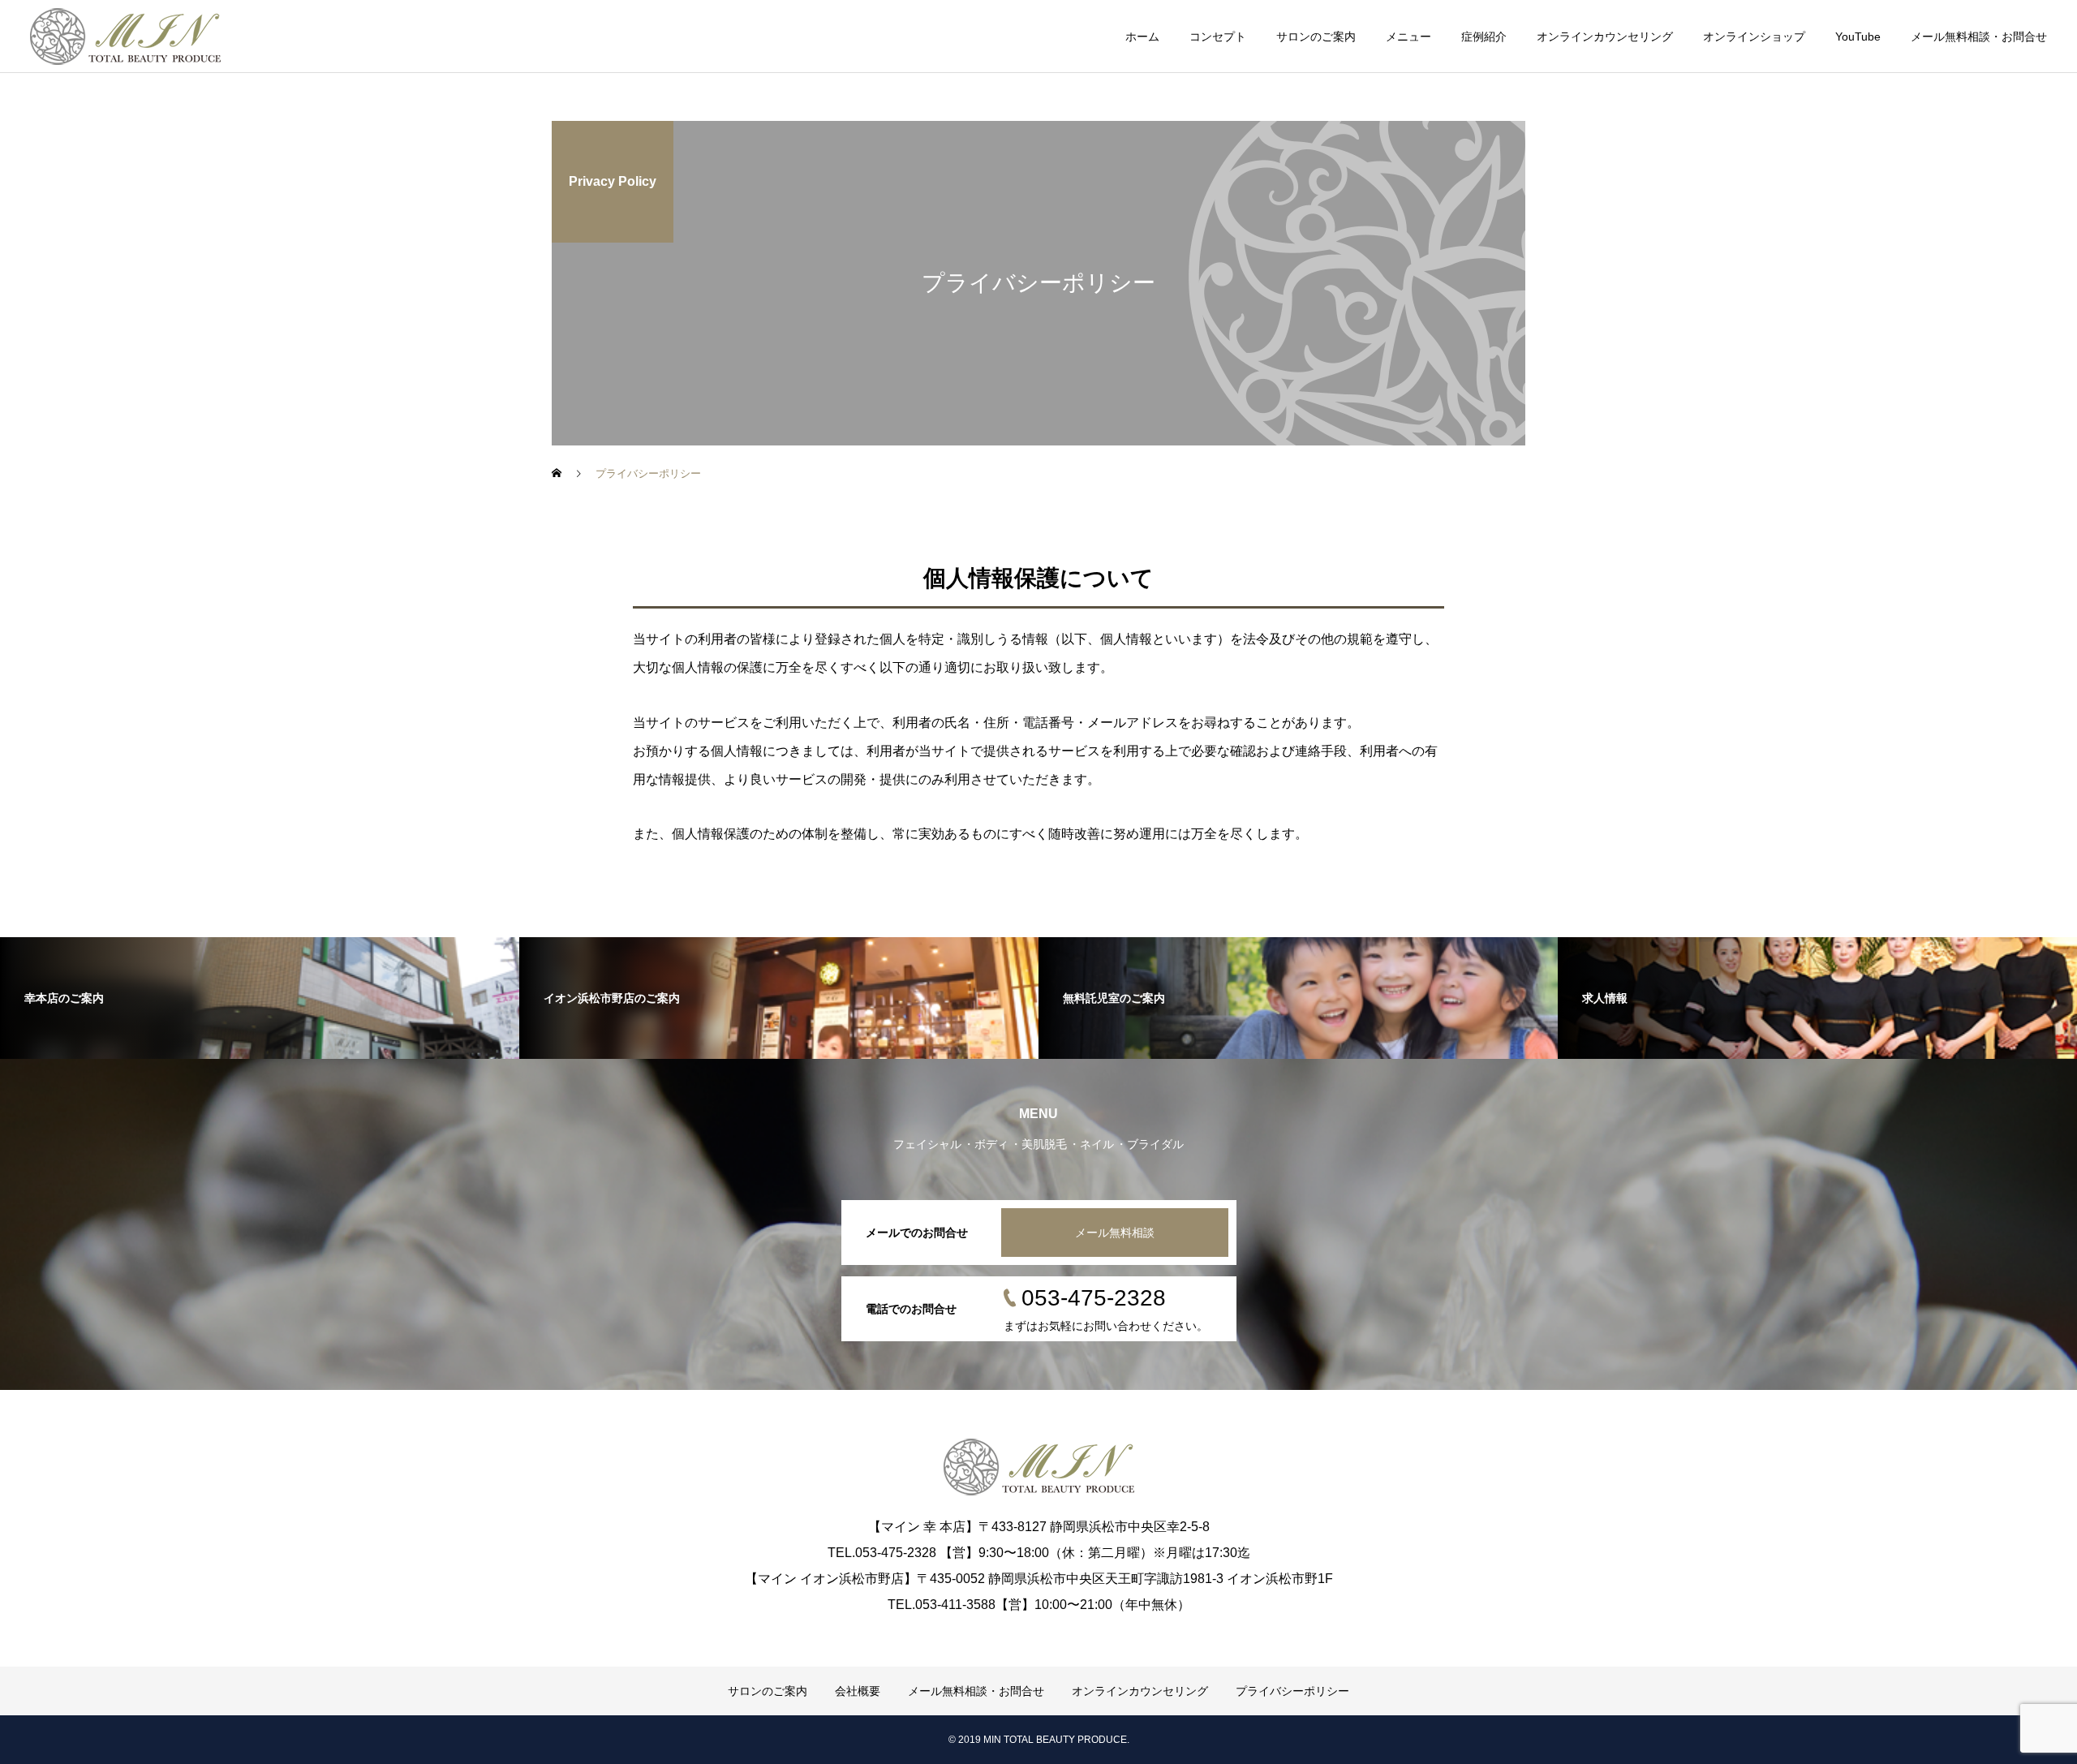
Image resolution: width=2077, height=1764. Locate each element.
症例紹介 (1484, 37)
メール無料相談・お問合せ (1979, 37)
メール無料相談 (1115, 1233)
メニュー (1408, 37)
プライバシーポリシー (1292, 1691)
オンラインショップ (1754, 37)
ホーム (1142, 37)
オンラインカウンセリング (1605, 37)
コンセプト (1218, 37)
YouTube (1858, 37)
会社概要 (858, 1691)
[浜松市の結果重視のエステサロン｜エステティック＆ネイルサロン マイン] (125, 37)
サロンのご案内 (1316, 37)
